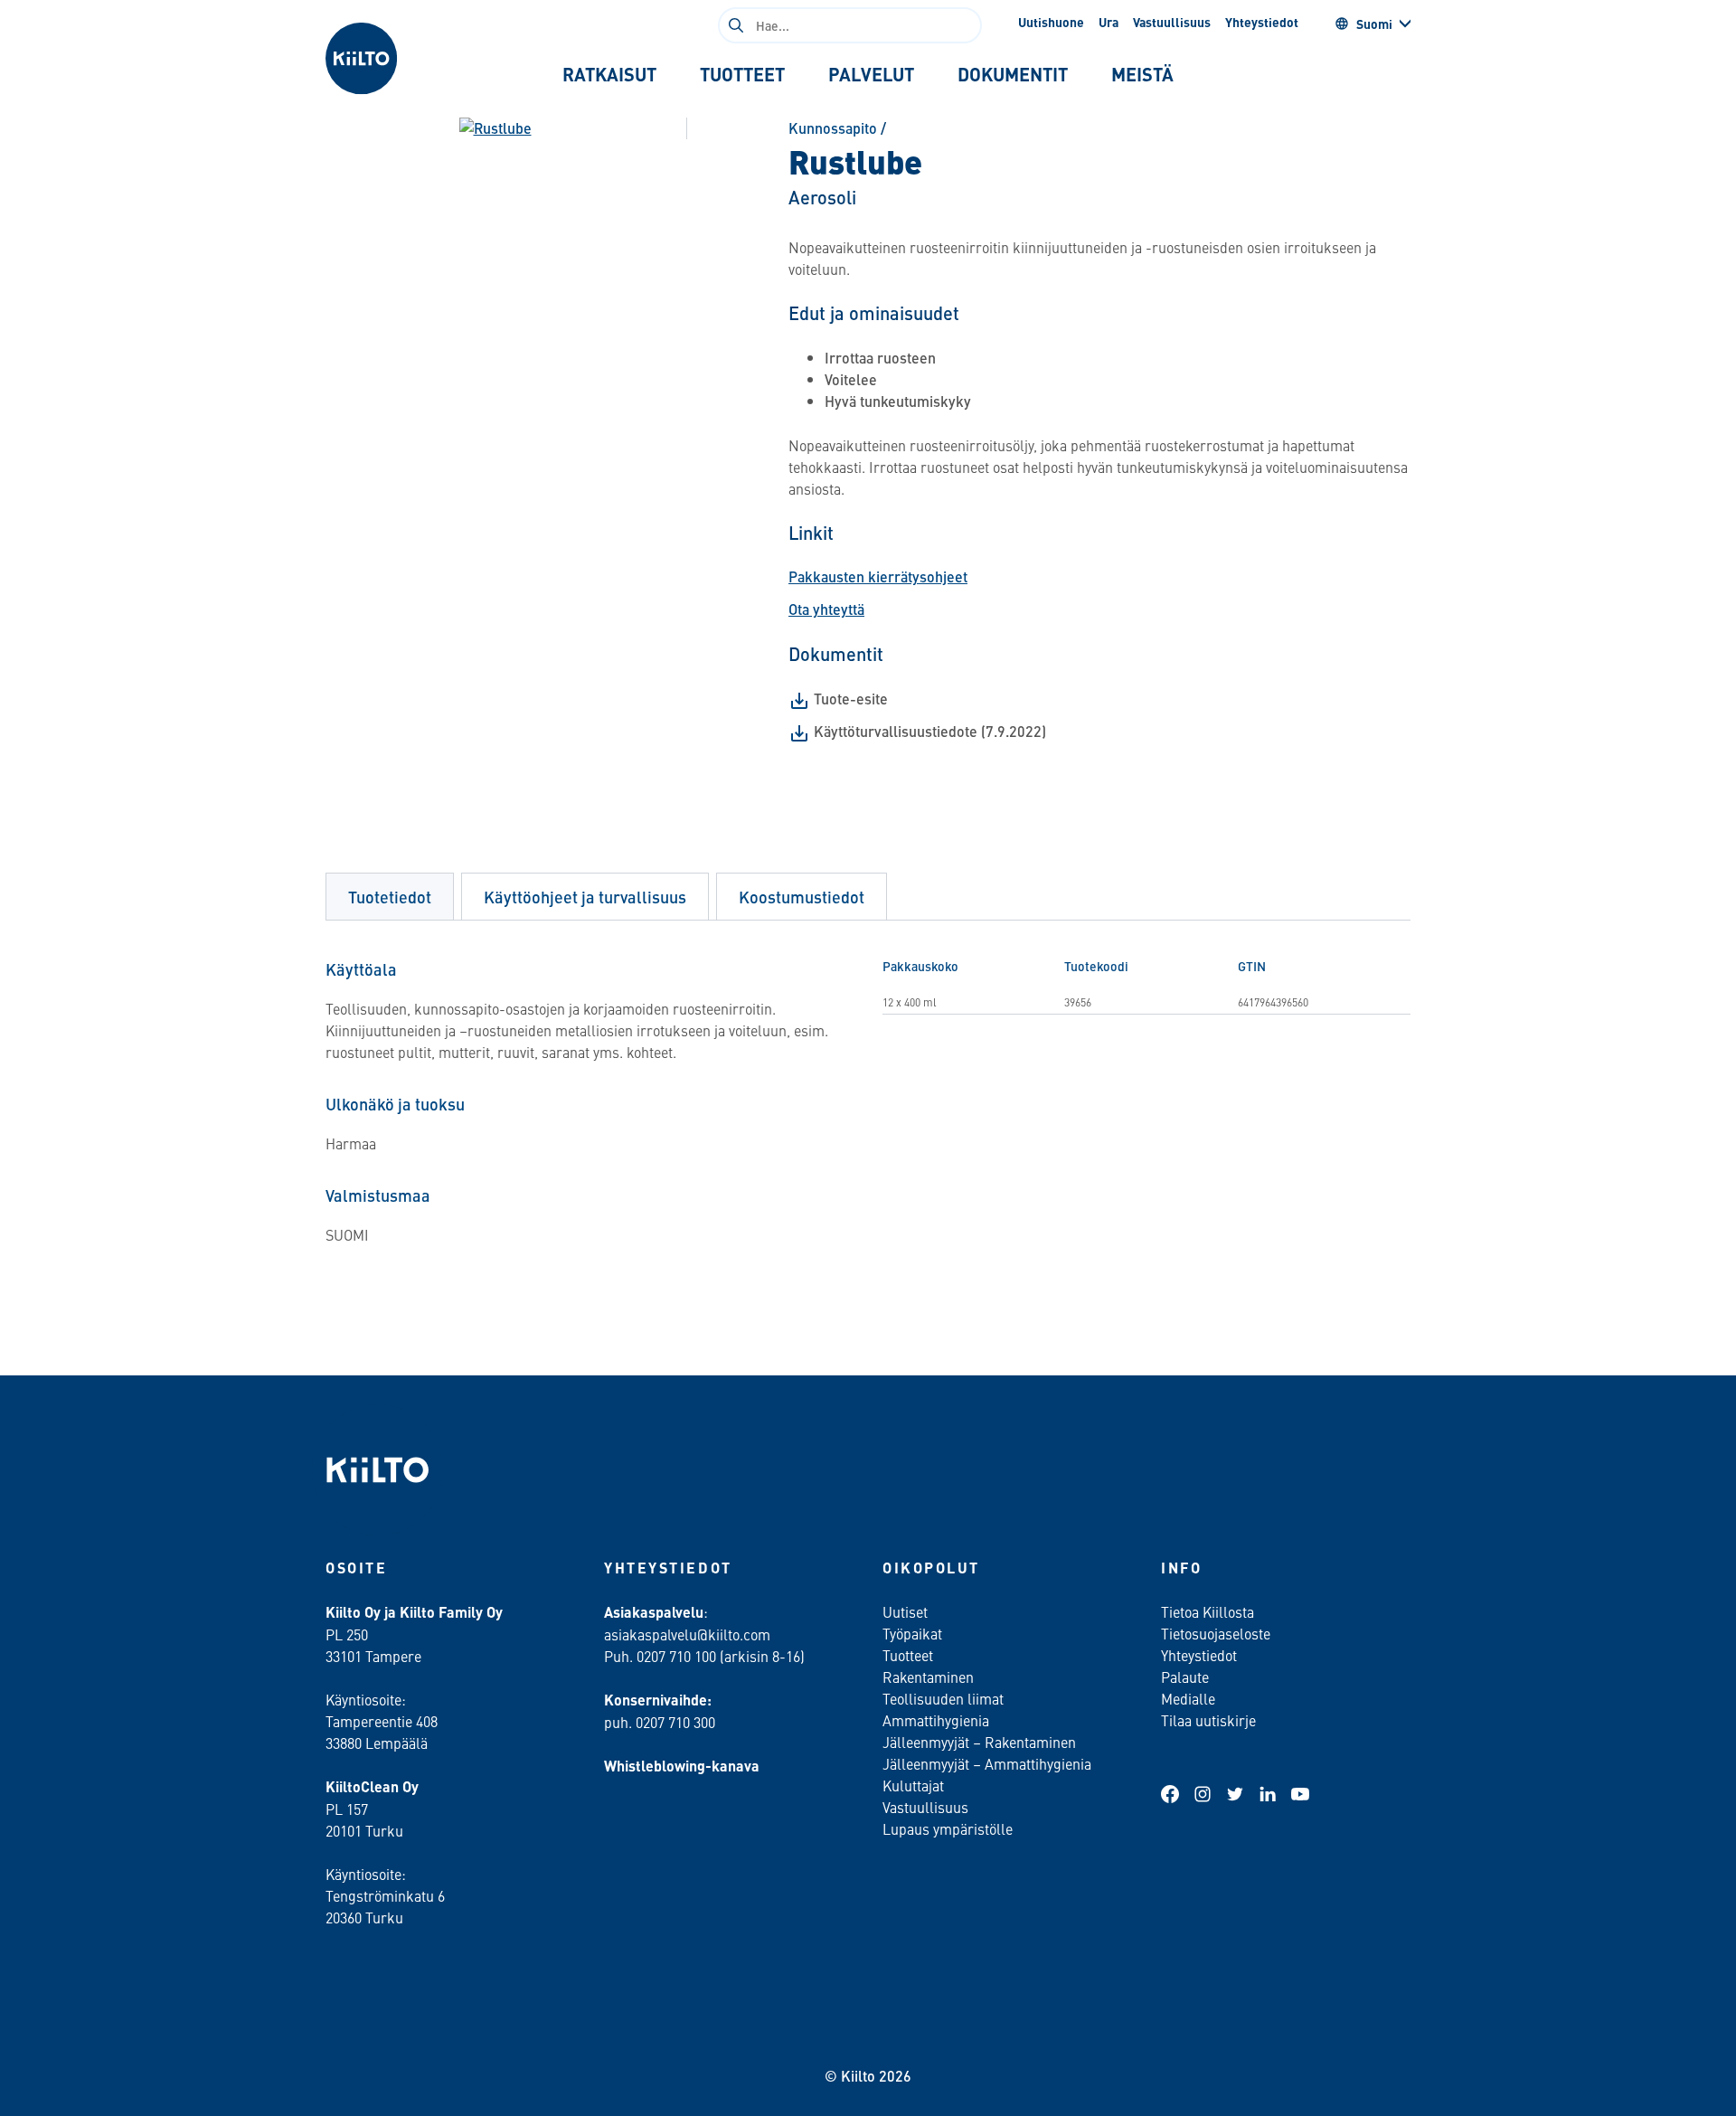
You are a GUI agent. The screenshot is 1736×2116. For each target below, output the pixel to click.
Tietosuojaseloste (1216, 1633)
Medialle (1190, 1698)
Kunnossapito (833, 128)
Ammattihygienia (936, 1720)
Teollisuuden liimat (943, 1698)
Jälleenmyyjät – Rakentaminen (979, 1742)
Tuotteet (908, 1655)
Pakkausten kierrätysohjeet (878, 576)
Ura (1109, 22)
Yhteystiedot (1262, 22)
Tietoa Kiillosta (1208, 1611)
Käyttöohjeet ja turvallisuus (585, 897)
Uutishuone (1051, 22)
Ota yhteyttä (826, 609)
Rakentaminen (928, 1677)
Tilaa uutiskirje (1208, 1720)
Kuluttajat (913, 1785)
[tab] (609, 74)
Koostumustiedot (802, 897)
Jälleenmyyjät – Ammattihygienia (987, 1763)
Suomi (1374, 24)
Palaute (1185, 1677)
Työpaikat (912, 1633)
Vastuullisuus (1172, 22)
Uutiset (905, 1611)
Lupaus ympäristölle (948, 1828)
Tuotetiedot (390, 897)
